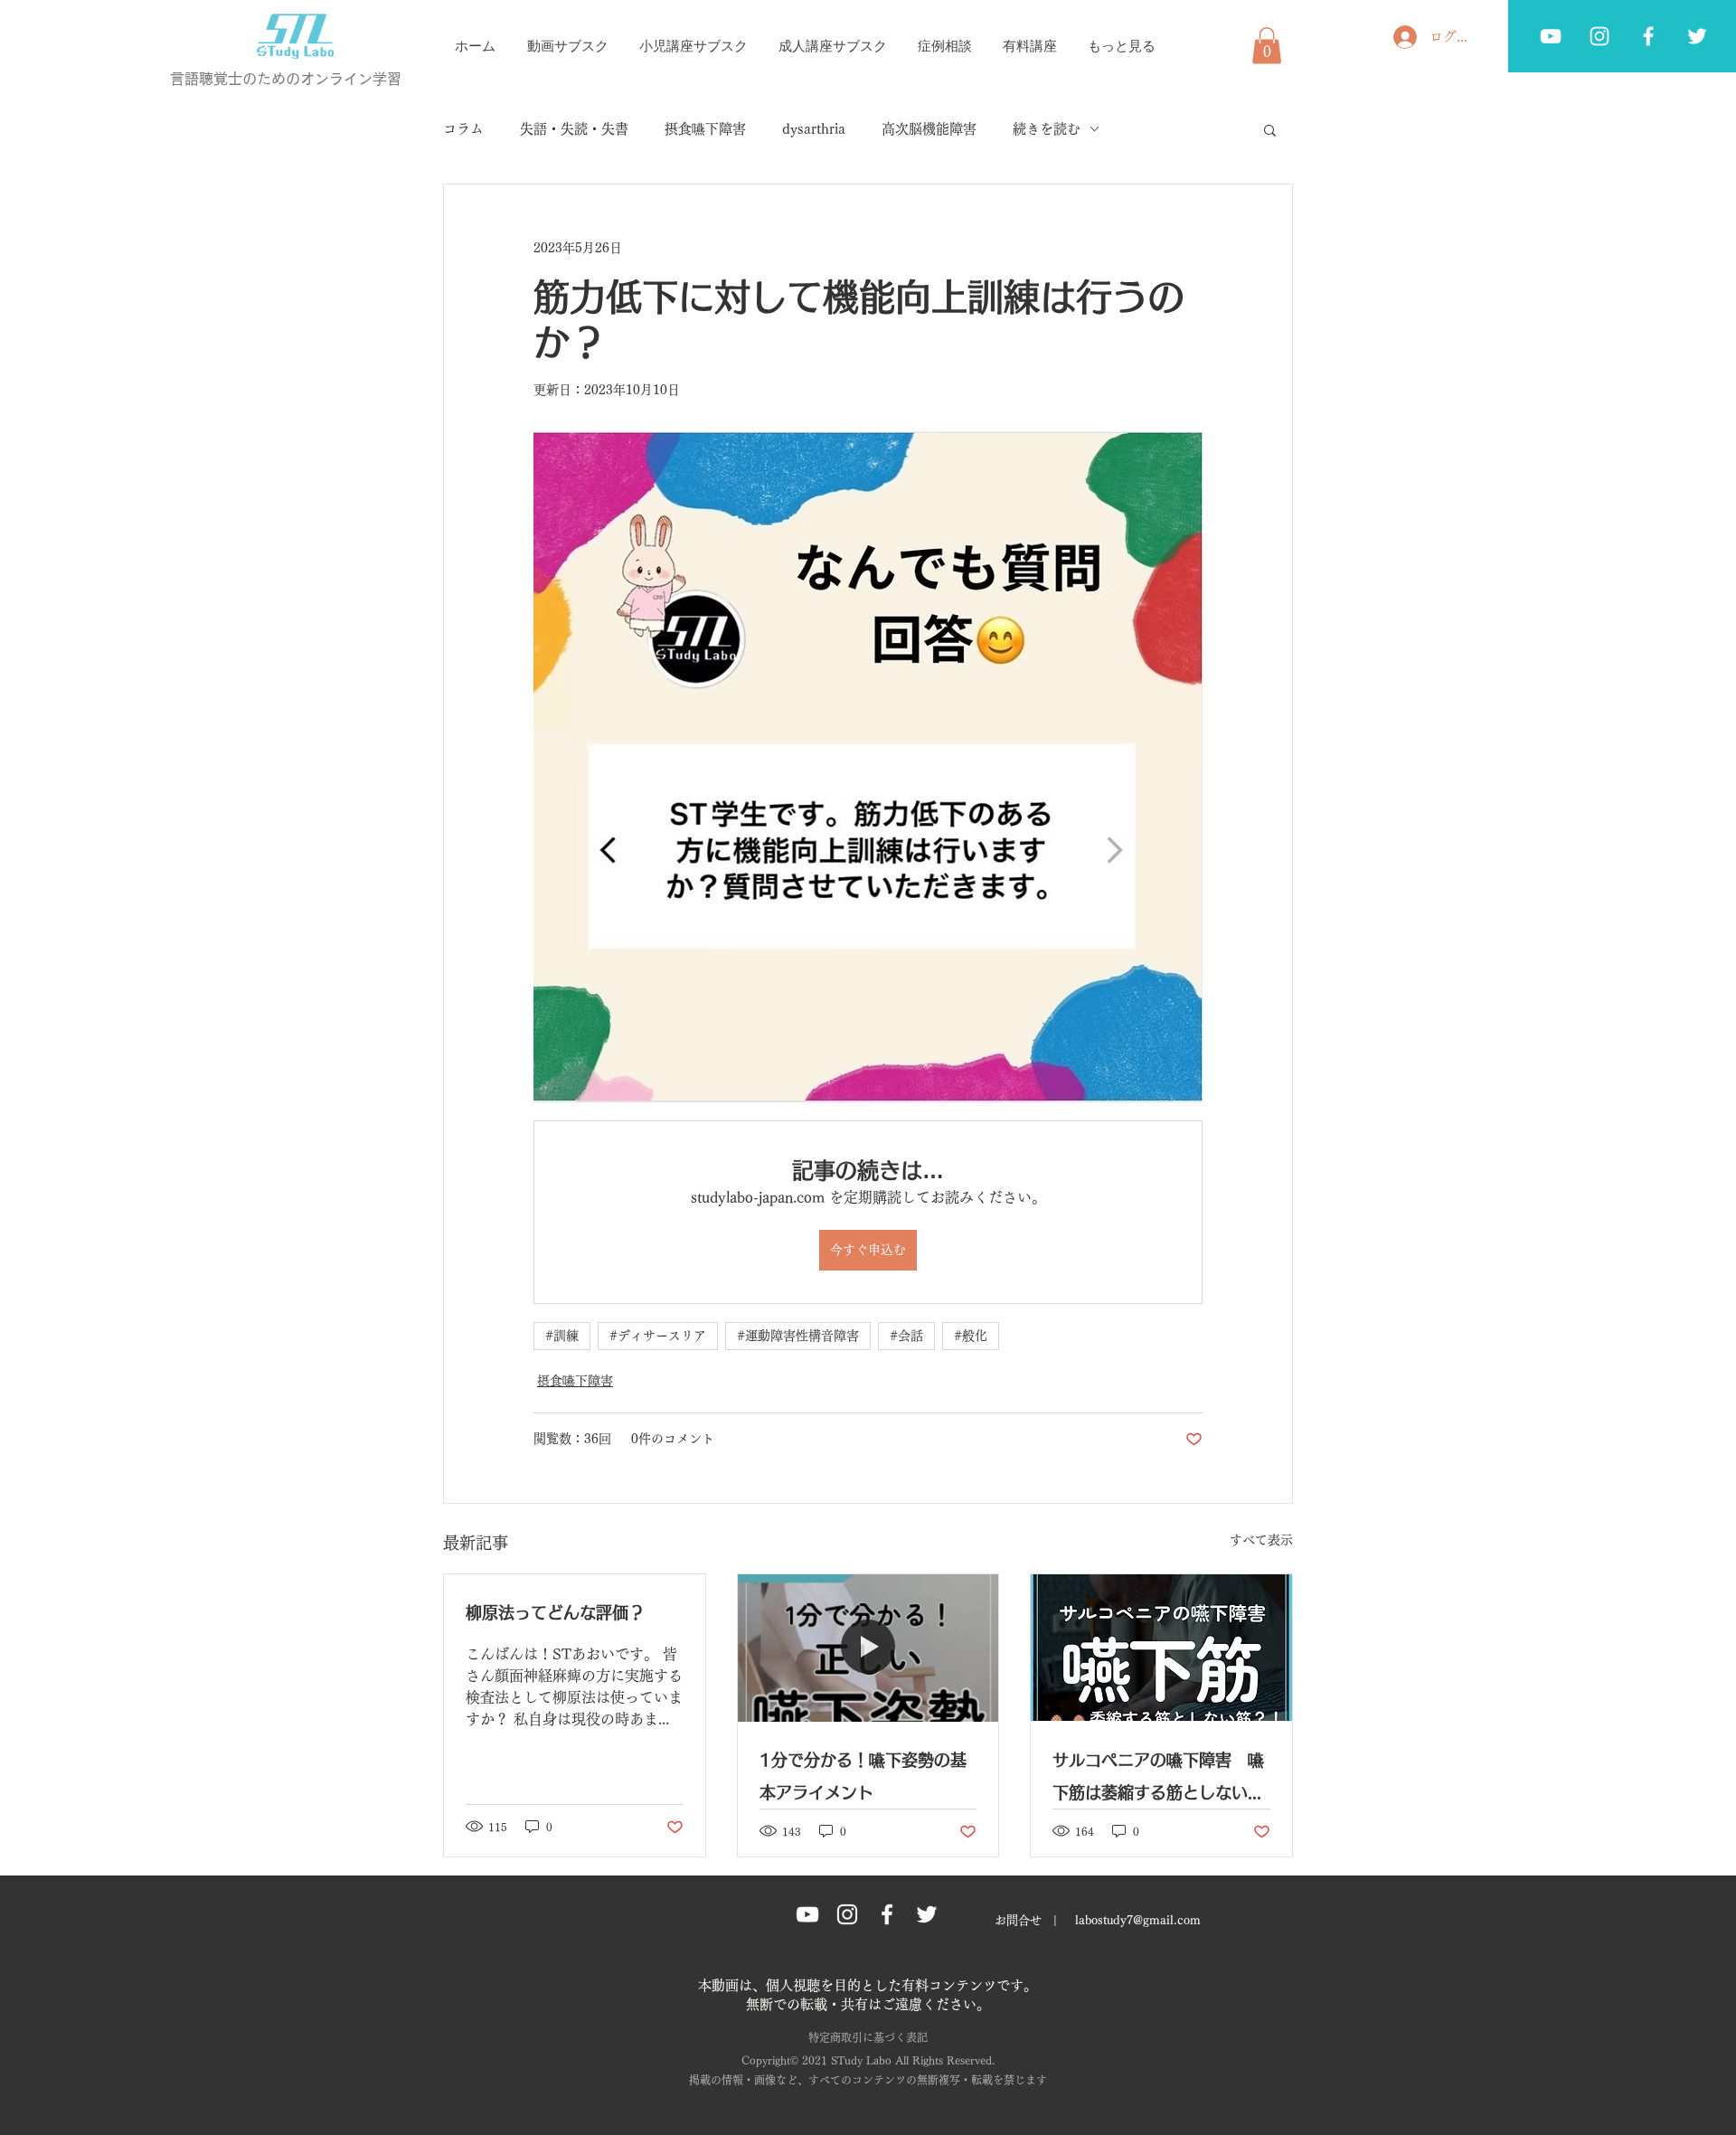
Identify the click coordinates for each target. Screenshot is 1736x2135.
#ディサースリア (658, 1336)
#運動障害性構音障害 (798, 1336)
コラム (463, 129)
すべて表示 (1261, 1540)
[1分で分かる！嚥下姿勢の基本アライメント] (868, 1648)
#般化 (971, 1336)
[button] (1267, 46)
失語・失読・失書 (574, 129)
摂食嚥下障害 (705, 129)
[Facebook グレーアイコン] (1648, 36)
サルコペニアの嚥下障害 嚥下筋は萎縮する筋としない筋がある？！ (1158, 1780)
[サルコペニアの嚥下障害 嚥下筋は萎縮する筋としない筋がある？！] (1161, 1648)
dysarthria (814, 129)
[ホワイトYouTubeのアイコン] (1551, 36)
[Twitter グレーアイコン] (1697, 36)
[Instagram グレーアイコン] (847, 1914)
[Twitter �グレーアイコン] (927, 1914)
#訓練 (562, 1336)
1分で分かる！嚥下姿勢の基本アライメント (863, 1776)
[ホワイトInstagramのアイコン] (1599, 36)
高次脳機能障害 (929, 129)
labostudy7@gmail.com (1138, 1920)
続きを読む (1047, 129)
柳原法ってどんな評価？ (555, 1612)
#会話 (906, 1336)
